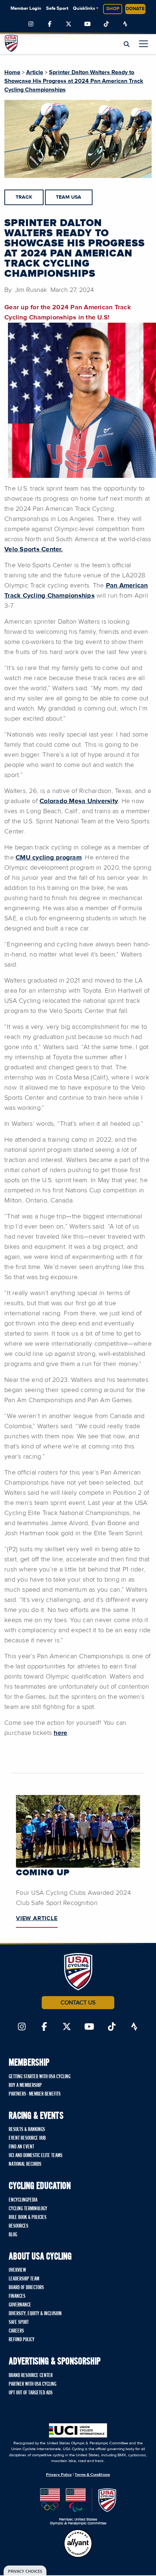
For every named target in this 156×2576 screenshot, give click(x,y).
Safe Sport (57, 9)
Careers (16, 2331)
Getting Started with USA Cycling (40, 2077)
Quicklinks (84, 9)
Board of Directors (26, 2288)
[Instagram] (31, 24)
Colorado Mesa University (79, 801)
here (60, 1733)
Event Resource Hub (27, 2138)
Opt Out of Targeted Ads (31, 2393)
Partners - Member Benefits (35, 2094)
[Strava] (125, 24)
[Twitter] (69, 24)
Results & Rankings (27, 2130)
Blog (13, 2235)
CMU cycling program (49, 858)
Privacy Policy (59, 2475)
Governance (20, 2305)
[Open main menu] (143, 44)
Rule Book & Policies (28, 2218)
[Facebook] (50, 24)
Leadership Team (24, 2279)
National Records (25, 2164)
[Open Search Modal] (127, 44)
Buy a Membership (25, 2085)
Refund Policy (22, 2340)
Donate (135, 9)
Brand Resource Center (31, 2376)
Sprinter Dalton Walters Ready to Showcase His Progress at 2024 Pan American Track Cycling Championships (74, 81)
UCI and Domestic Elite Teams (36, 2156)
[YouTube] (87, 24)
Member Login (26, 9)
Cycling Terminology (28, 2209)
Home (12, 72)
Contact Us (78, 2003)
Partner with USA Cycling (32, 2384)
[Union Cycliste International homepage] (78, 2430)
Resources (19, 2226)
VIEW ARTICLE (37, 1918)
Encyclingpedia (23, 2200)
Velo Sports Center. (34, 549)
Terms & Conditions (92, 2475)
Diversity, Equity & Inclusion (35, 2314)
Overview (17, 2270)
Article (35, 72)
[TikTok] (106, 24)
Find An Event (21, 2147)
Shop (113, 9)
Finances (17, 2296)
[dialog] (25, 2571)
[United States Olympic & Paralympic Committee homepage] (78, 2507)
